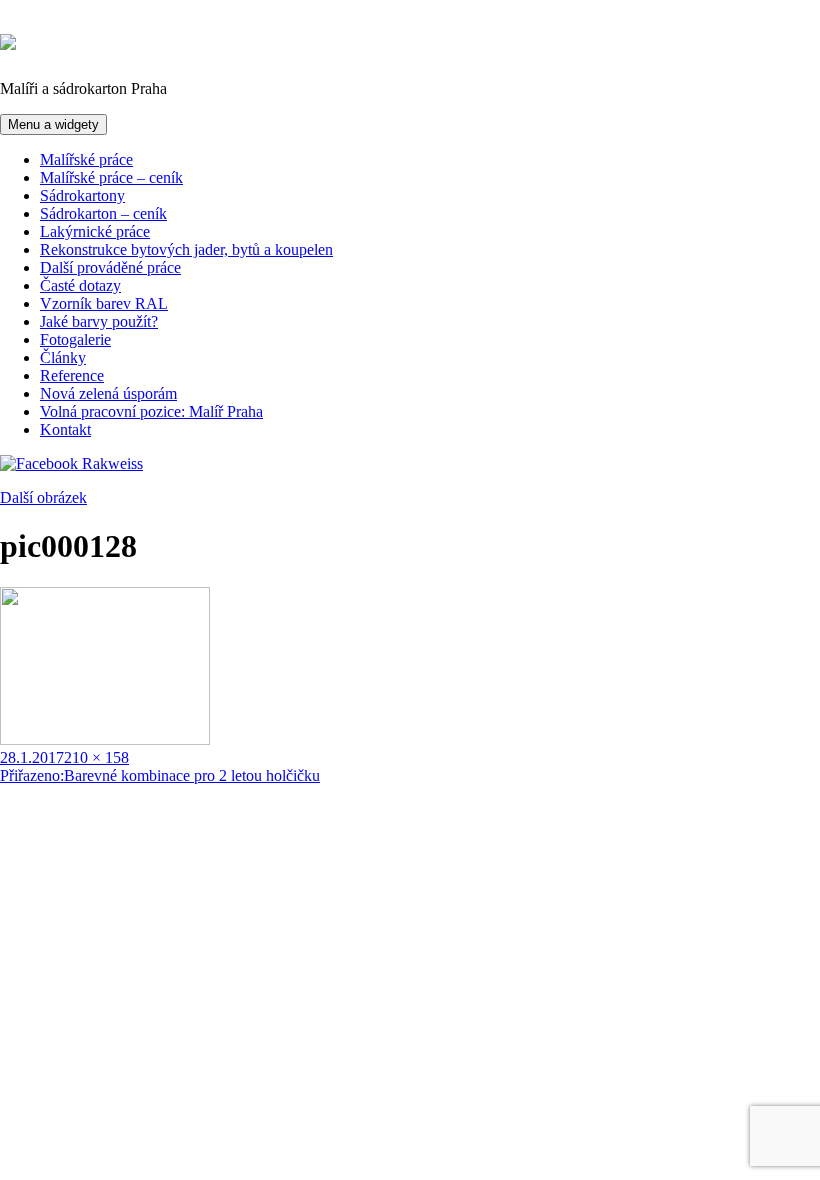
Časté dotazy (80, 285)
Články (63, 357)
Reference (72, 375)
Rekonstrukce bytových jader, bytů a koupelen (186, 249)
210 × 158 (96, 757)
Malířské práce (86, 159)
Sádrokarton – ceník (103, 213)
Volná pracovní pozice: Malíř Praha (151, 411)
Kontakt (65, 429)
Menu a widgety (53, 124)
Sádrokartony (82, 195)
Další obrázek (43, 497)
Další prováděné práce (110, 267)
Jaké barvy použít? (99, 321)
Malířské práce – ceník (111, 177)
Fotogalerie (75, 339)
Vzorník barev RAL (104, 303)
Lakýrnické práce (95, 231)
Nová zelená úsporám (108, 393)
